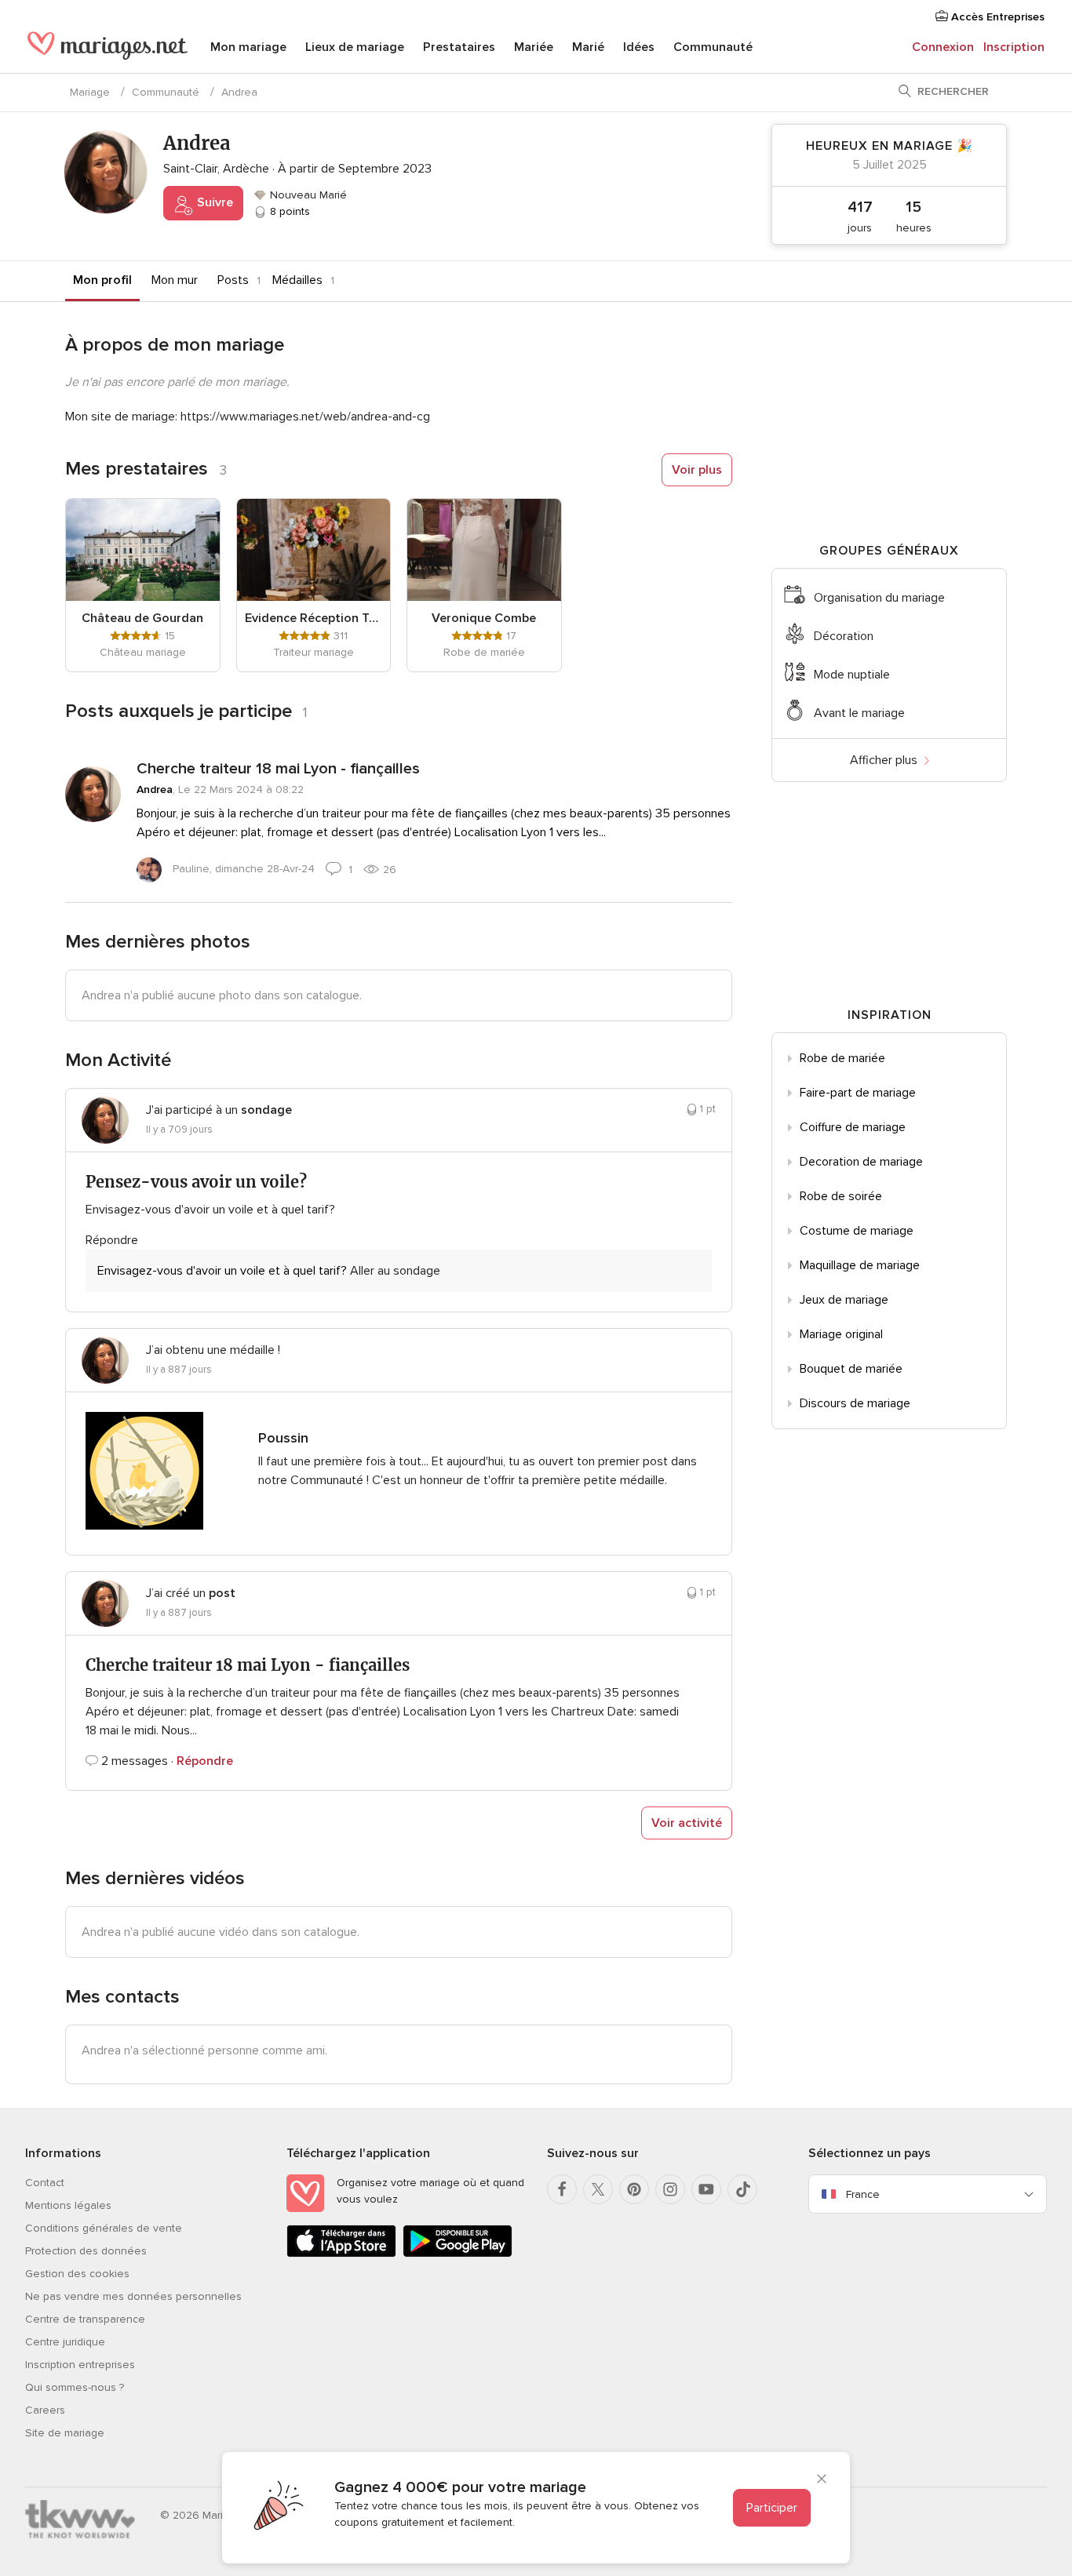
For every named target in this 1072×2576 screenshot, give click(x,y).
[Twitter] (598, 2189)
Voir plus (697, 470)
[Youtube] (706, 2189)
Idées (639, 47)
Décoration (844, 636)
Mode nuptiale (852, 675)
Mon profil (102, 280)
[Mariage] (108, 49)
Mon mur (175, 280)
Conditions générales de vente (104, 2228)
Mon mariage (248, 47)
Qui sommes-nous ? (75, 2387)
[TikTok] (742, 2189)
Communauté (713, 47)
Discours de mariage (855, 1403)
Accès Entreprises (996, 17)
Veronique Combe (484, 618)
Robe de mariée (842, 1058)
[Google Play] (458, 2254)
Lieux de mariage (355, 47)
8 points (288, 211)
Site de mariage (65, 2433)
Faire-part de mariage (858, 1093)
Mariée (534, 47)
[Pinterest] (634, 2189)
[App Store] (341, 2254)
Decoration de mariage (861, 1162)
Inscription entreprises (80, 2365)
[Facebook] (562, 2189)
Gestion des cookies (77, 2274)
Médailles (297, 280)
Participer (772, 2508)
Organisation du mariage (879, 598)
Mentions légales (68, 2205)
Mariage (90, 92)
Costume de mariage (857, 1231)
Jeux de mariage (844, 1300)
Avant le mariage (859, 713)
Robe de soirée (841, 1196)
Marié (588, 47)
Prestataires (459, 47)
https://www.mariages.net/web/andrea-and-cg (305, 417)
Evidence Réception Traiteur (314, 618)
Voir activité (687, 1823)
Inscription (1014, 47)
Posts (233, 280)
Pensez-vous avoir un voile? (196, 1182)
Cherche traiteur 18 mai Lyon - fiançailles (278, 769)
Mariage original (841, 1334)
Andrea (155, 790)
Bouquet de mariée (851, 1369)
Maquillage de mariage (860, 1265)
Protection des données (86, 2251)
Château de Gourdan (142, 618)
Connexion (943, 47)
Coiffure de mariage (853, 1127)
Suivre (213, 202)
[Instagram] (670, 2189)
